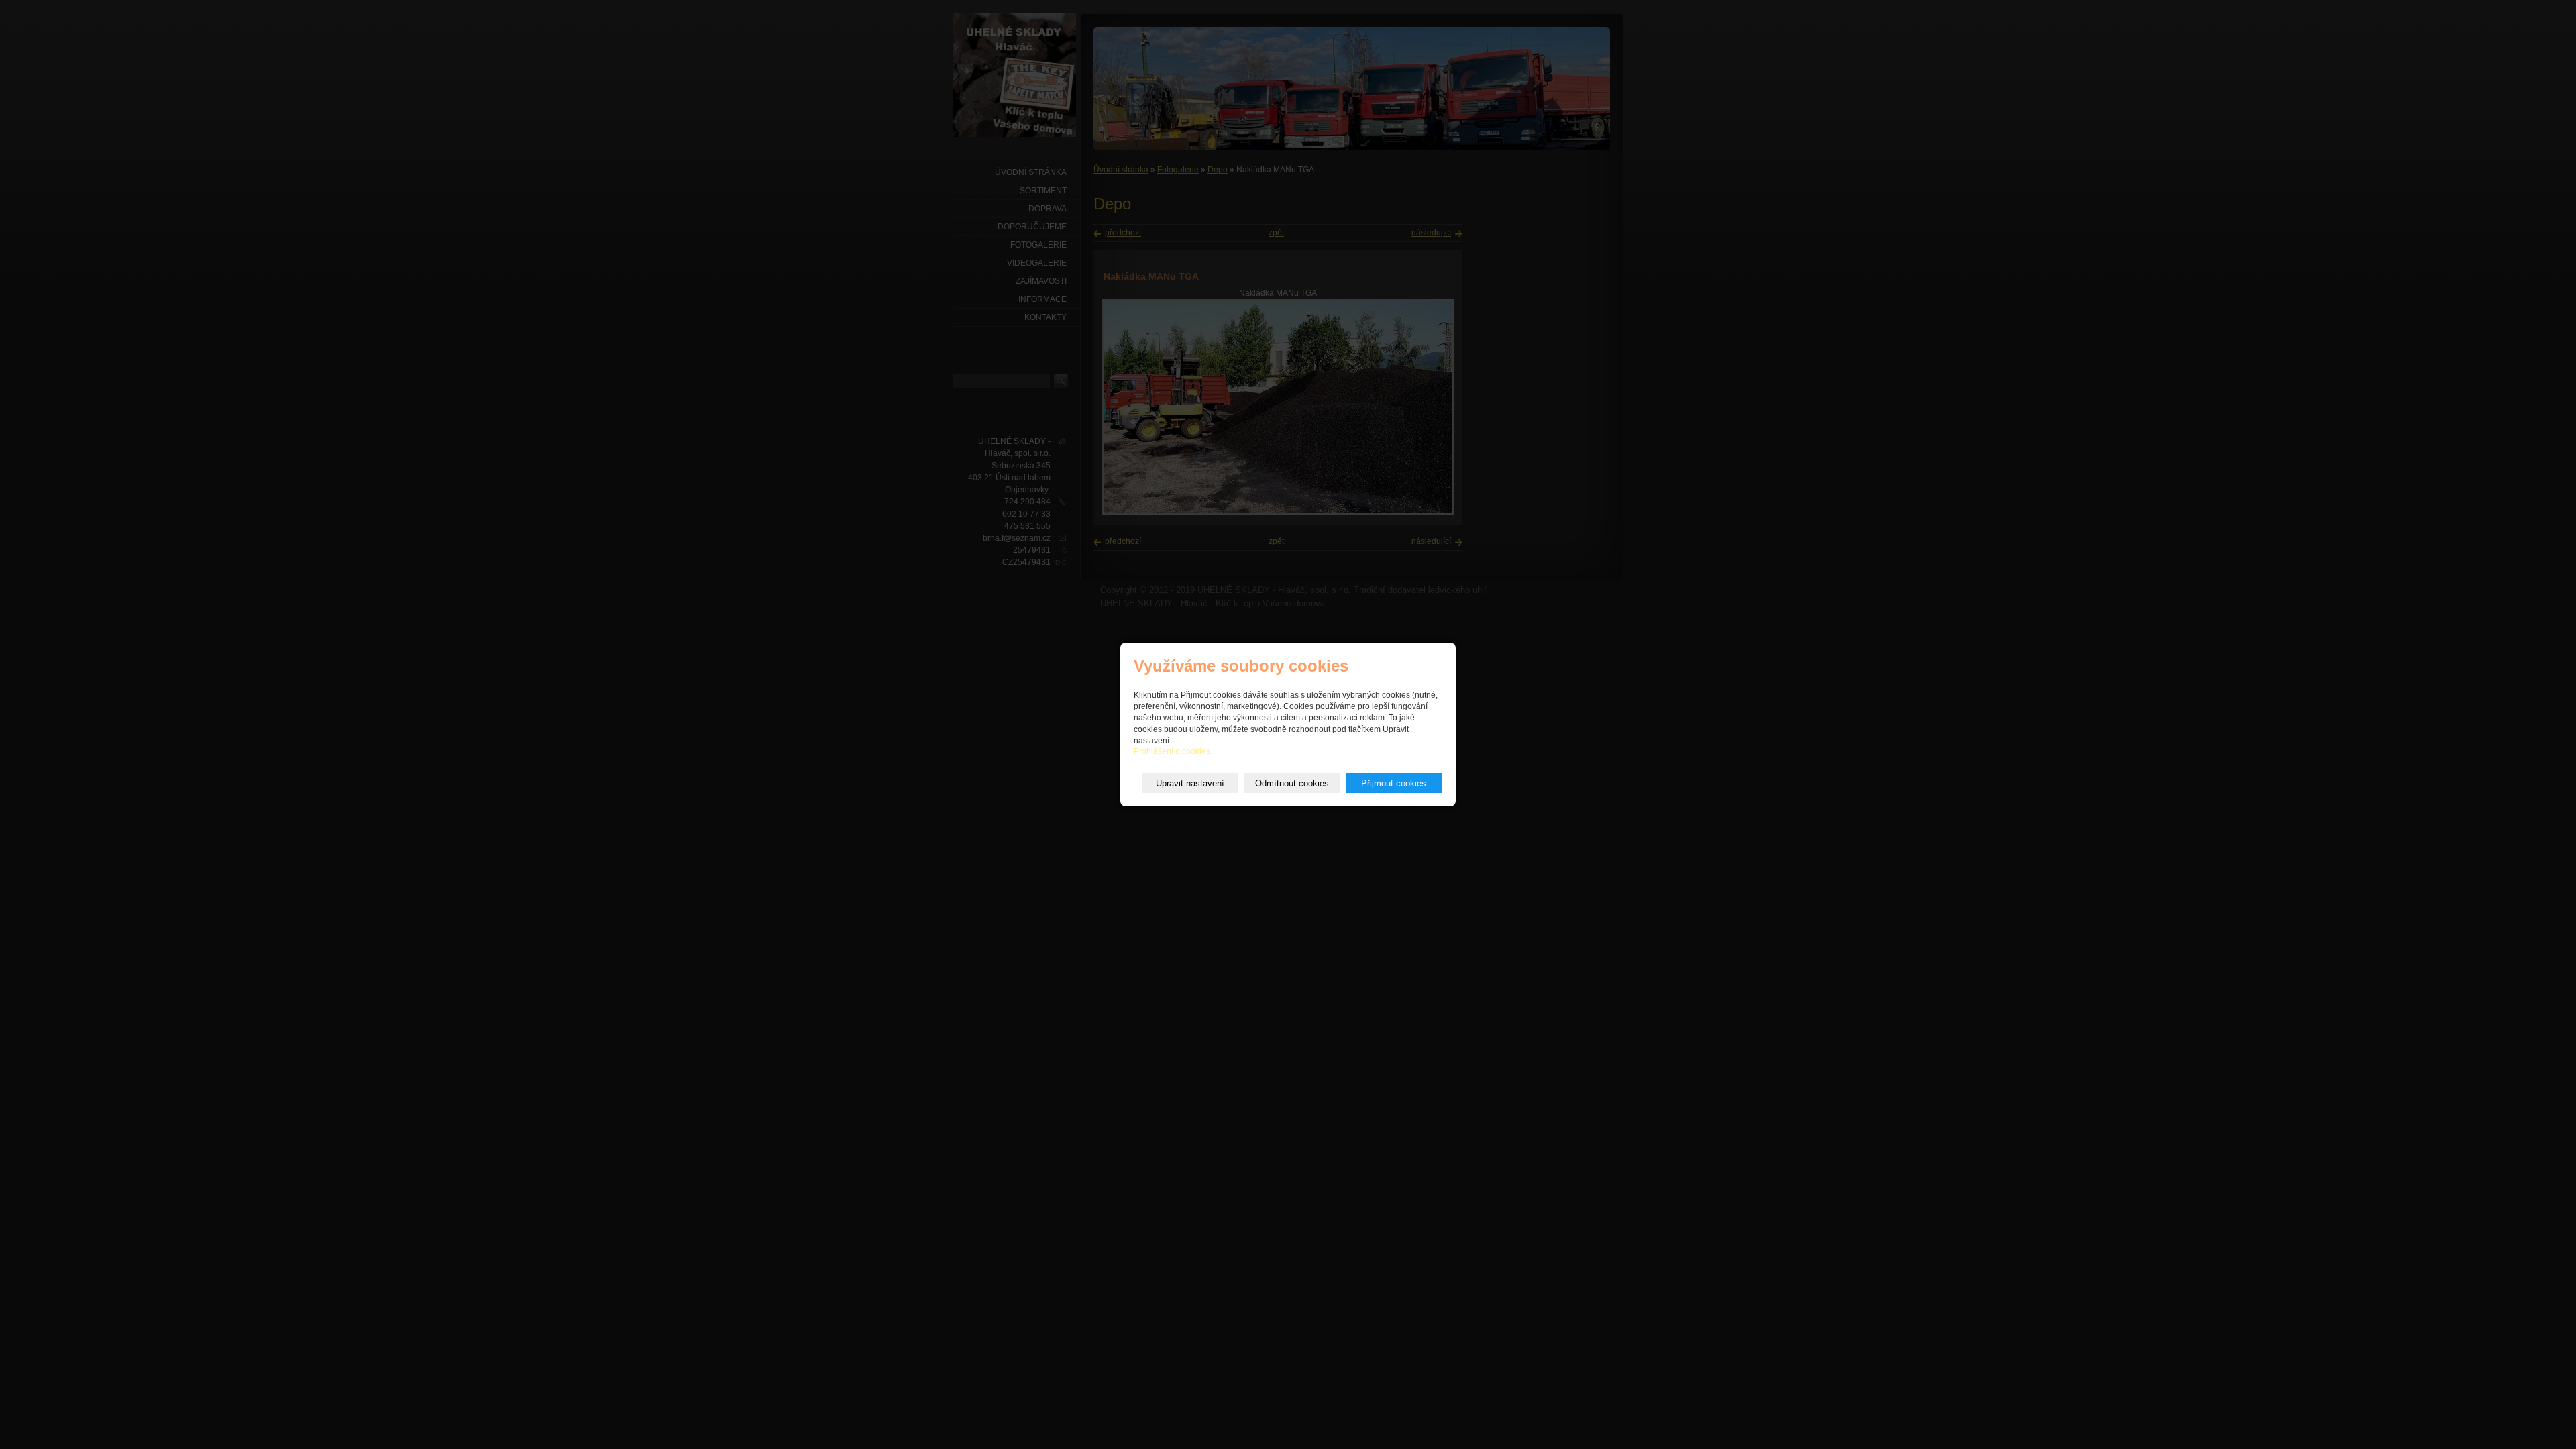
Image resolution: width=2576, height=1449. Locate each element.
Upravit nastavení (1190, 783)
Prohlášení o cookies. (1173, 751)
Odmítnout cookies (1292, 783)
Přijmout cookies (1394, 783)
